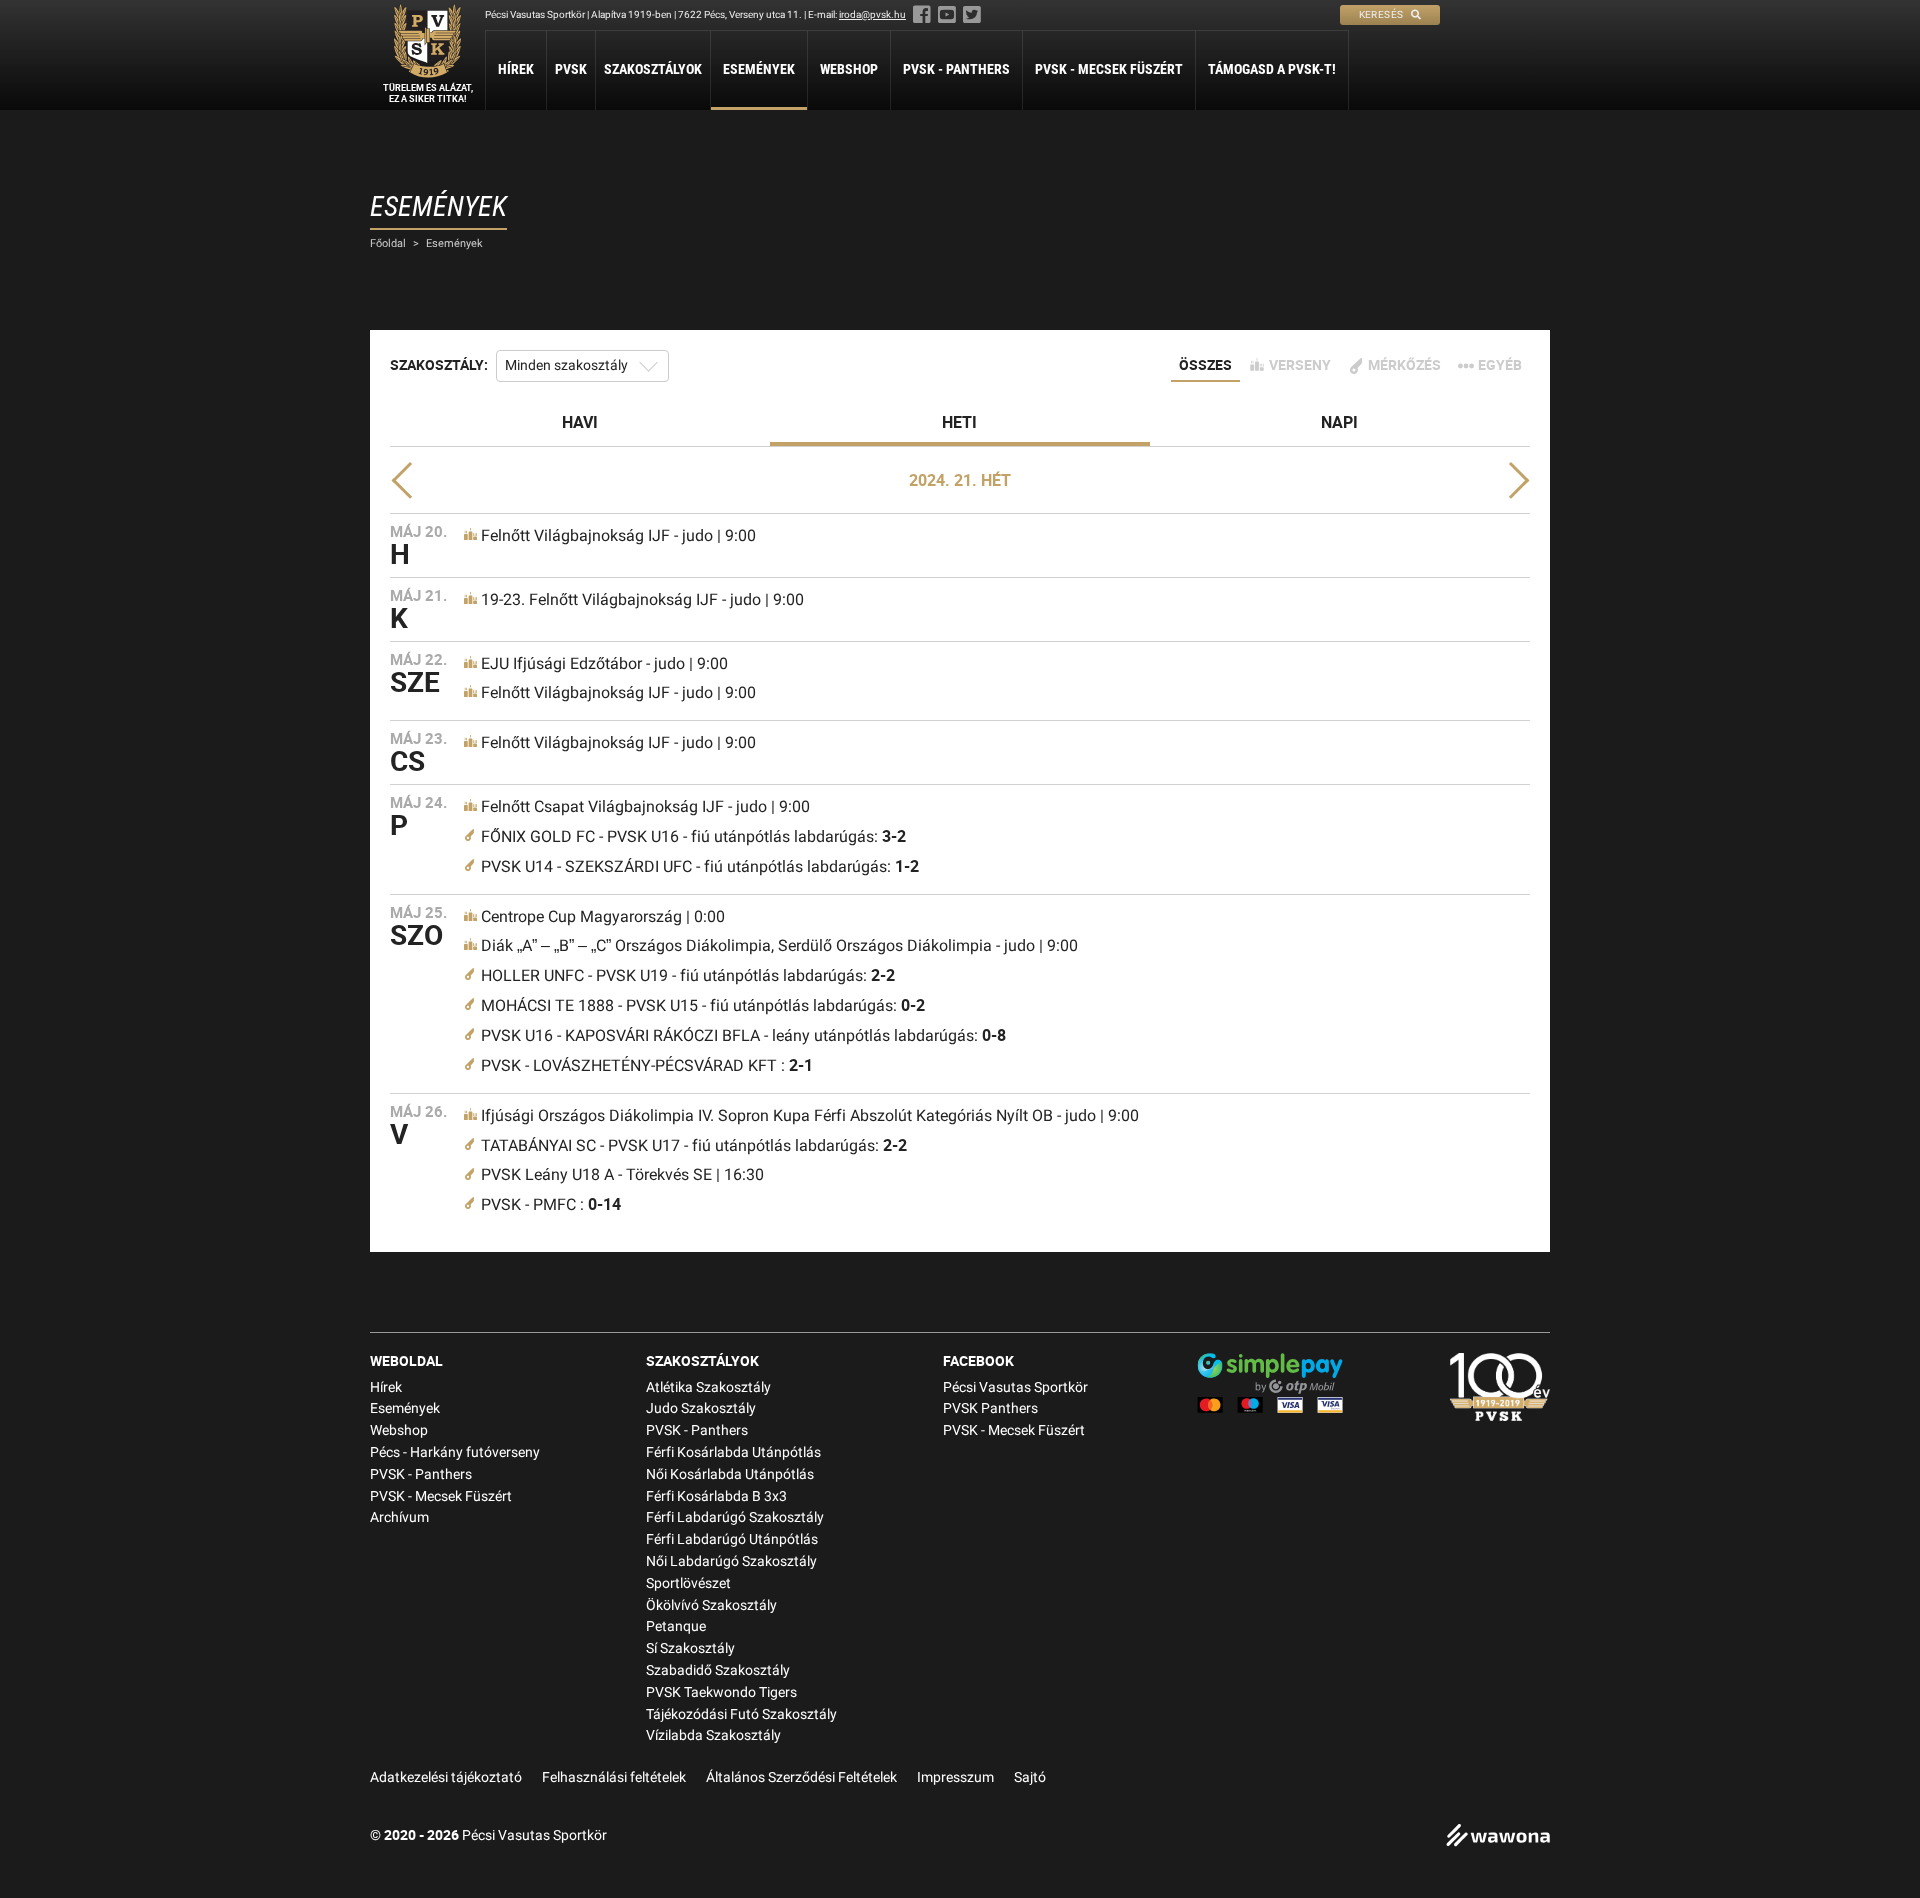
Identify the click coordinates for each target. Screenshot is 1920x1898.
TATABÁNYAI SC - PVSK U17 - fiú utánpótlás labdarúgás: (694, 1145)
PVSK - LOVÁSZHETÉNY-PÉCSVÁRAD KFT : (647, 1065)
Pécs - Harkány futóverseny (455, 1452)
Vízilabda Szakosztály (713, 1735)
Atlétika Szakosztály (708, 1387)
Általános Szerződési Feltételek (801, 1777)
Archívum (399, 1517)
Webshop (849, 69)
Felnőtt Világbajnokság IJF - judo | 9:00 (618, 535)
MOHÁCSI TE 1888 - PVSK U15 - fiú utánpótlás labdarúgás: (703, 1005)
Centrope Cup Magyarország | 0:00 (603, 916)
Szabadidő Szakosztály (718, 1670)
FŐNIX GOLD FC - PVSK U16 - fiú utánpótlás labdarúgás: (693, 836)
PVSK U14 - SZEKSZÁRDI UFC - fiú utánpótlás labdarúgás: (700, 866)
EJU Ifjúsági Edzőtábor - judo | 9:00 (604, 663)
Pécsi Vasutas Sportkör (1015, 1387)
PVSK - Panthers (956, 69)
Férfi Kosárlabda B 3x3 (716, 1496)
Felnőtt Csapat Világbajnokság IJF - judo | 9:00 (645, 806)
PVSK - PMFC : (551, 1204)
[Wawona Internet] (1498, 1837)
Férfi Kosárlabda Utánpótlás (733, 1452)
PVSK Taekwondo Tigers (721, 1692)
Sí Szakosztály (690, 1648)
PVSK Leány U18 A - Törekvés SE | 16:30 (622, 1174)
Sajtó (1030, 1777)
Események (759, 69)
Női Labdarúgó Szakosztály (731, 1561)
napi (1339, 422)
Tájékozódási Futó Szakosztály (741, 1714)
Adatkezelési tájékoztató (446, 1777)
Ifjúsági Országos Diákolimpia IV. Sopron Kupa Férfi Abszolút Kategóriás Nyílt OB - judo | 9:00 (810, 1115)
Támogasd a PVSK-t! (1272, 69)
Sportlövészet (688, 1583)
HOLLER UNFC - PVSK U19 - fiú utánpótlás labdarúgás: (688, 975)
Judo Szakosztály (701, 1408)
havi (580, 422)
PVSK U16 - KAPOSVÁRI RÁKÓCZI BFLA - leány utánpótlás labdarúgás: (743, 1035)
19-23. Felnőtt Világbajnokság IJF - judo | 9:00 (642, 599)
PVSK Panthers (990, 1408)
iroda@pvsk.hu (872, 14)
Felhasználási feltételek (614, 1777)
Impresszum (955, 1777)
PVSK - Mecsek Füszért (1109, 69)
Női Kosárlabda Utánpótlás (730, 1474)
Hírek (516, 69)
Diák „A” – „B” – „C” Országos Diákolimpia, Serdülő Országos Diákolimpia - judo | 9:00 (779, 945)
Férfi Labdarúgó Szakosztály (735, 1517)
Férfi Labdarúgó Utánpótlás (732, 1539)
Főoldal (388, 243)
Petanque (676, 1626)
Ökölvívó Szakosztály (711, 1605)
